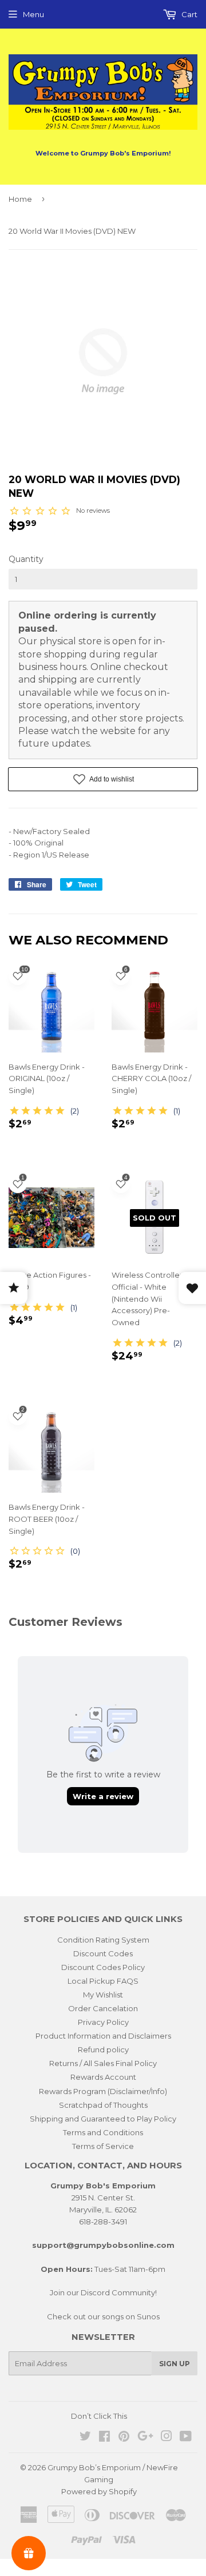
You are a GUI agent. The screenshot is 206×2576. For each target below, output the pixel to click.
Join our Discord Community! (103, 2292)
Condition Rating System (103, 1940)
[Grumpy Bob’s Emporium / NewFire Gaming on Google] (145, 2438)
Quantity (26, 559)
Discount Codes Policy (103, 1967)
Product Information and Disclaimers (103, 2036)
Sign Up (175, 2364)
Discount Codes (103, 1953)
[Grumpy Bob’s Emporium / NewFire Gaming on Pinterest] (124, 2438)
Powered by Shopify (99, 2491)
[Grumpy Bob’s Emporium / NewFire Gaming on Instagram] (167, 2438)
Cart (189, 14)
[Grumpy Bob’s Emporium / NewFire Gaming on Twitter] (85, 2438)
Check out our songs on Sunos (103, 2316)
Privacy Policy (103, 2022)
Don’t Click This (99, 2416)
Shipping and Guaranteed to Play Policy (103, 2119)
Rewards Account (103, 2077)
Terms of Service (103, 2146)
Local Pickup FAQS (103, 1981)
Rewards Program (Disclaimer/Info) (103, 2091)
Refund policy (103, 2049)
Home (20, 199)
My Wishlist (103, 1995)
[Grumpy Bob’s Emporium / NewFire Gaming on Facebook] (104, 2438)
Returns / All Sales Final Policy (103, 2063)
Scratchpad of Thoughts (103, 2105)
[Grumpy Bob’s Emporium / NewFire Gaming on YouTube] (186, 2438)
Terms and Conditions (103, 2132)
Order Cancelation (103, 2008)
